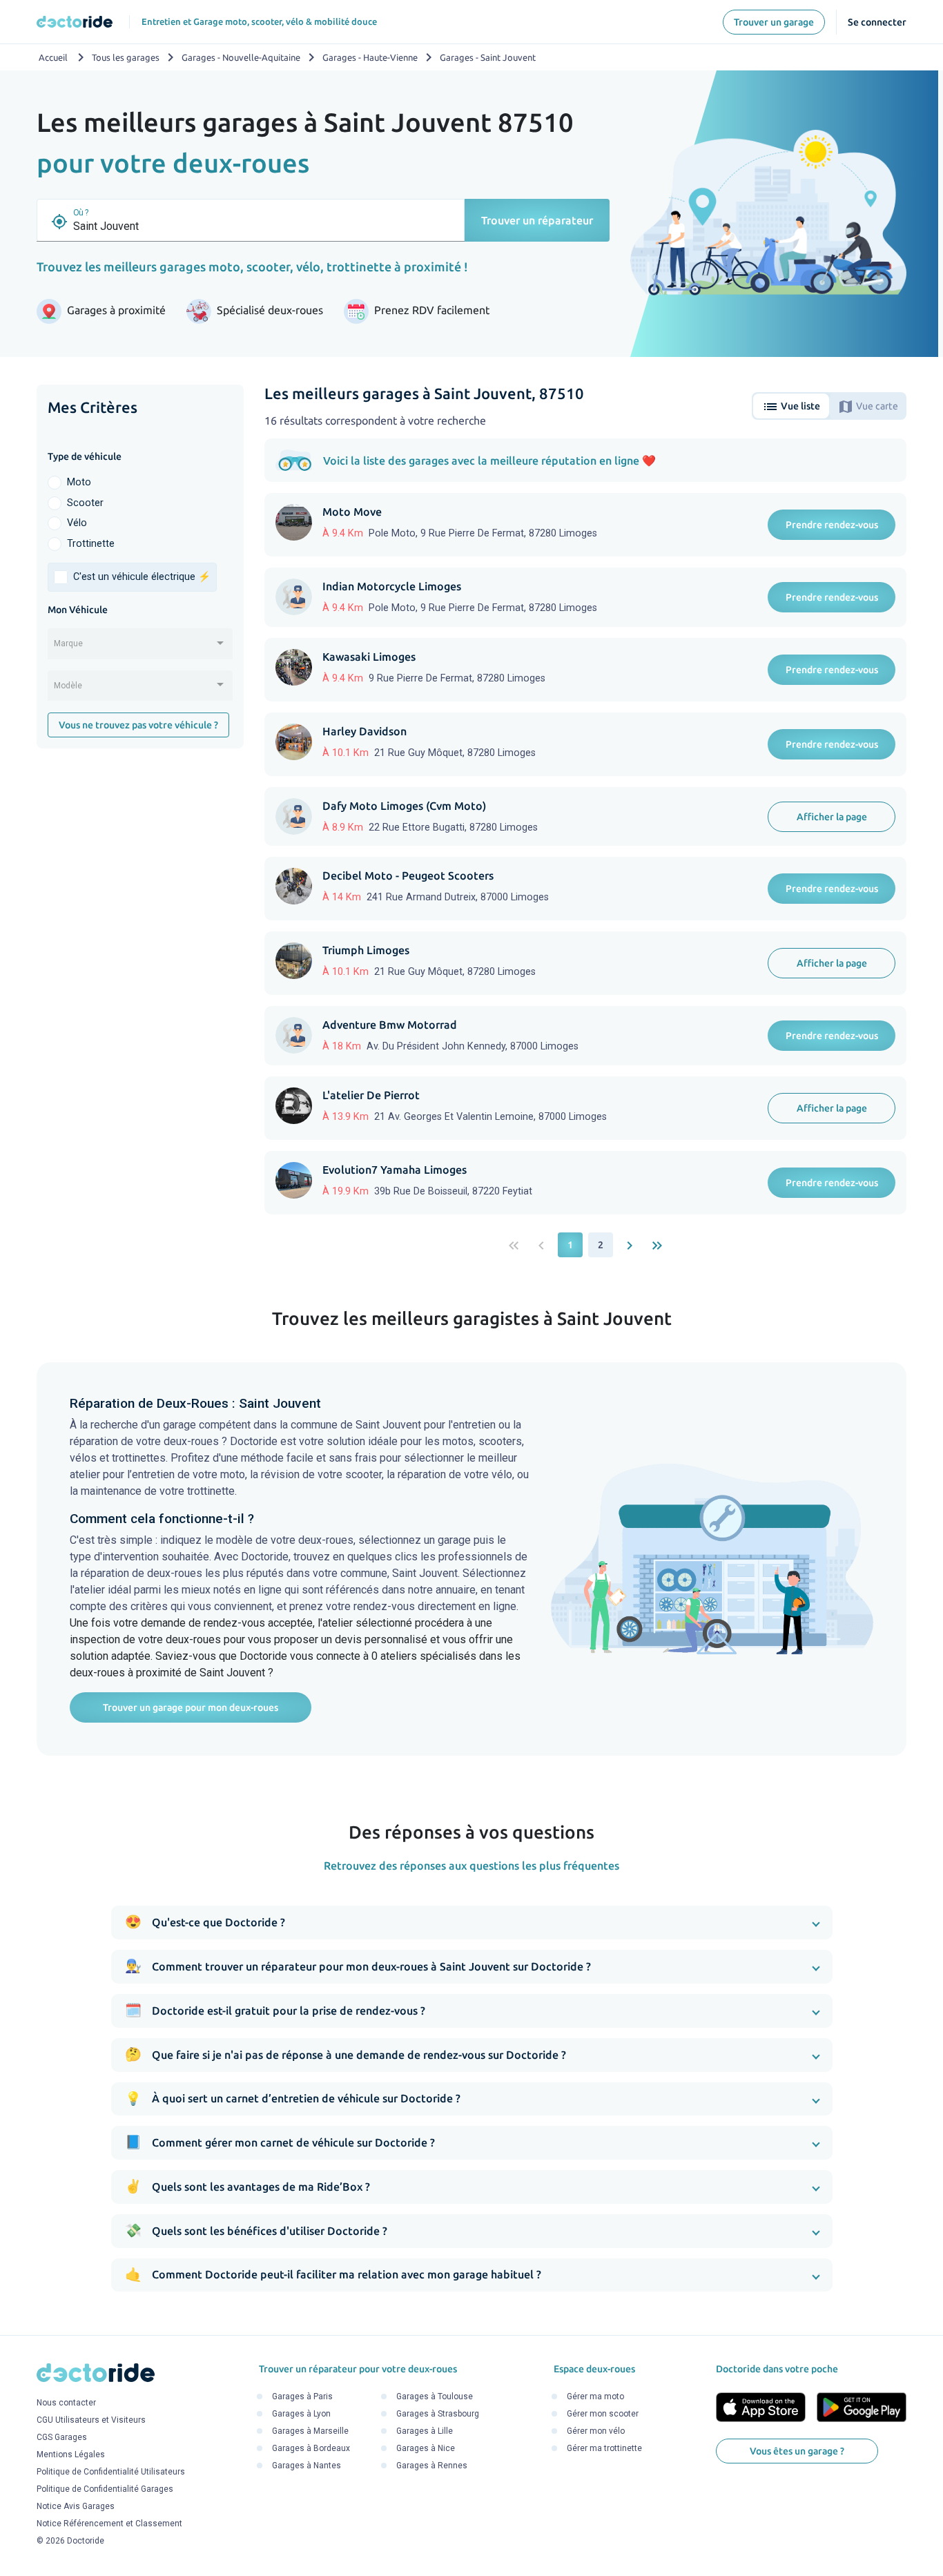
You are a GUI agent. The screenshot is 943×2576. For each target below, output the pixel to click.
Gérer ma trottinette (604, 2448)
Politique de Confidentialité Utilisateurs (111, 2472)
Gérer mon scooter (603, 2414)
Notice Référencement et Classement (109, 2524)
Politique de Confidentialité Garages (105, 2490)
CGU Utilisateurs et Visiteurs (91, 2421)
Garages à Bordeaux (311, 2448)
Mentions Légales (71, 2455)
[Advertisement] (140, 972)
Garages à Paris (302, 2396)
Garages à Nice (426, 2448)
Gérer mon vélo (596, 2431)
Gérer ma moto (595, 2396)
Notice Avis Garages (76, 2507)
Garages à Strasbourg (438, 2414)
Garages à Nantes (307, 2466)
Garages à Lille (425, 2431)
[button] (472, 1923)
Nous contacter (66, 2403)
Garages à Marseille (310, 2431)
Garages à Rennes (432, 2466)
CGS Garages (62, 2438)
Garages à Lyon (301, 2414)
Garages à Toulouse (435, 2396)
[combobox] (140, 648)
